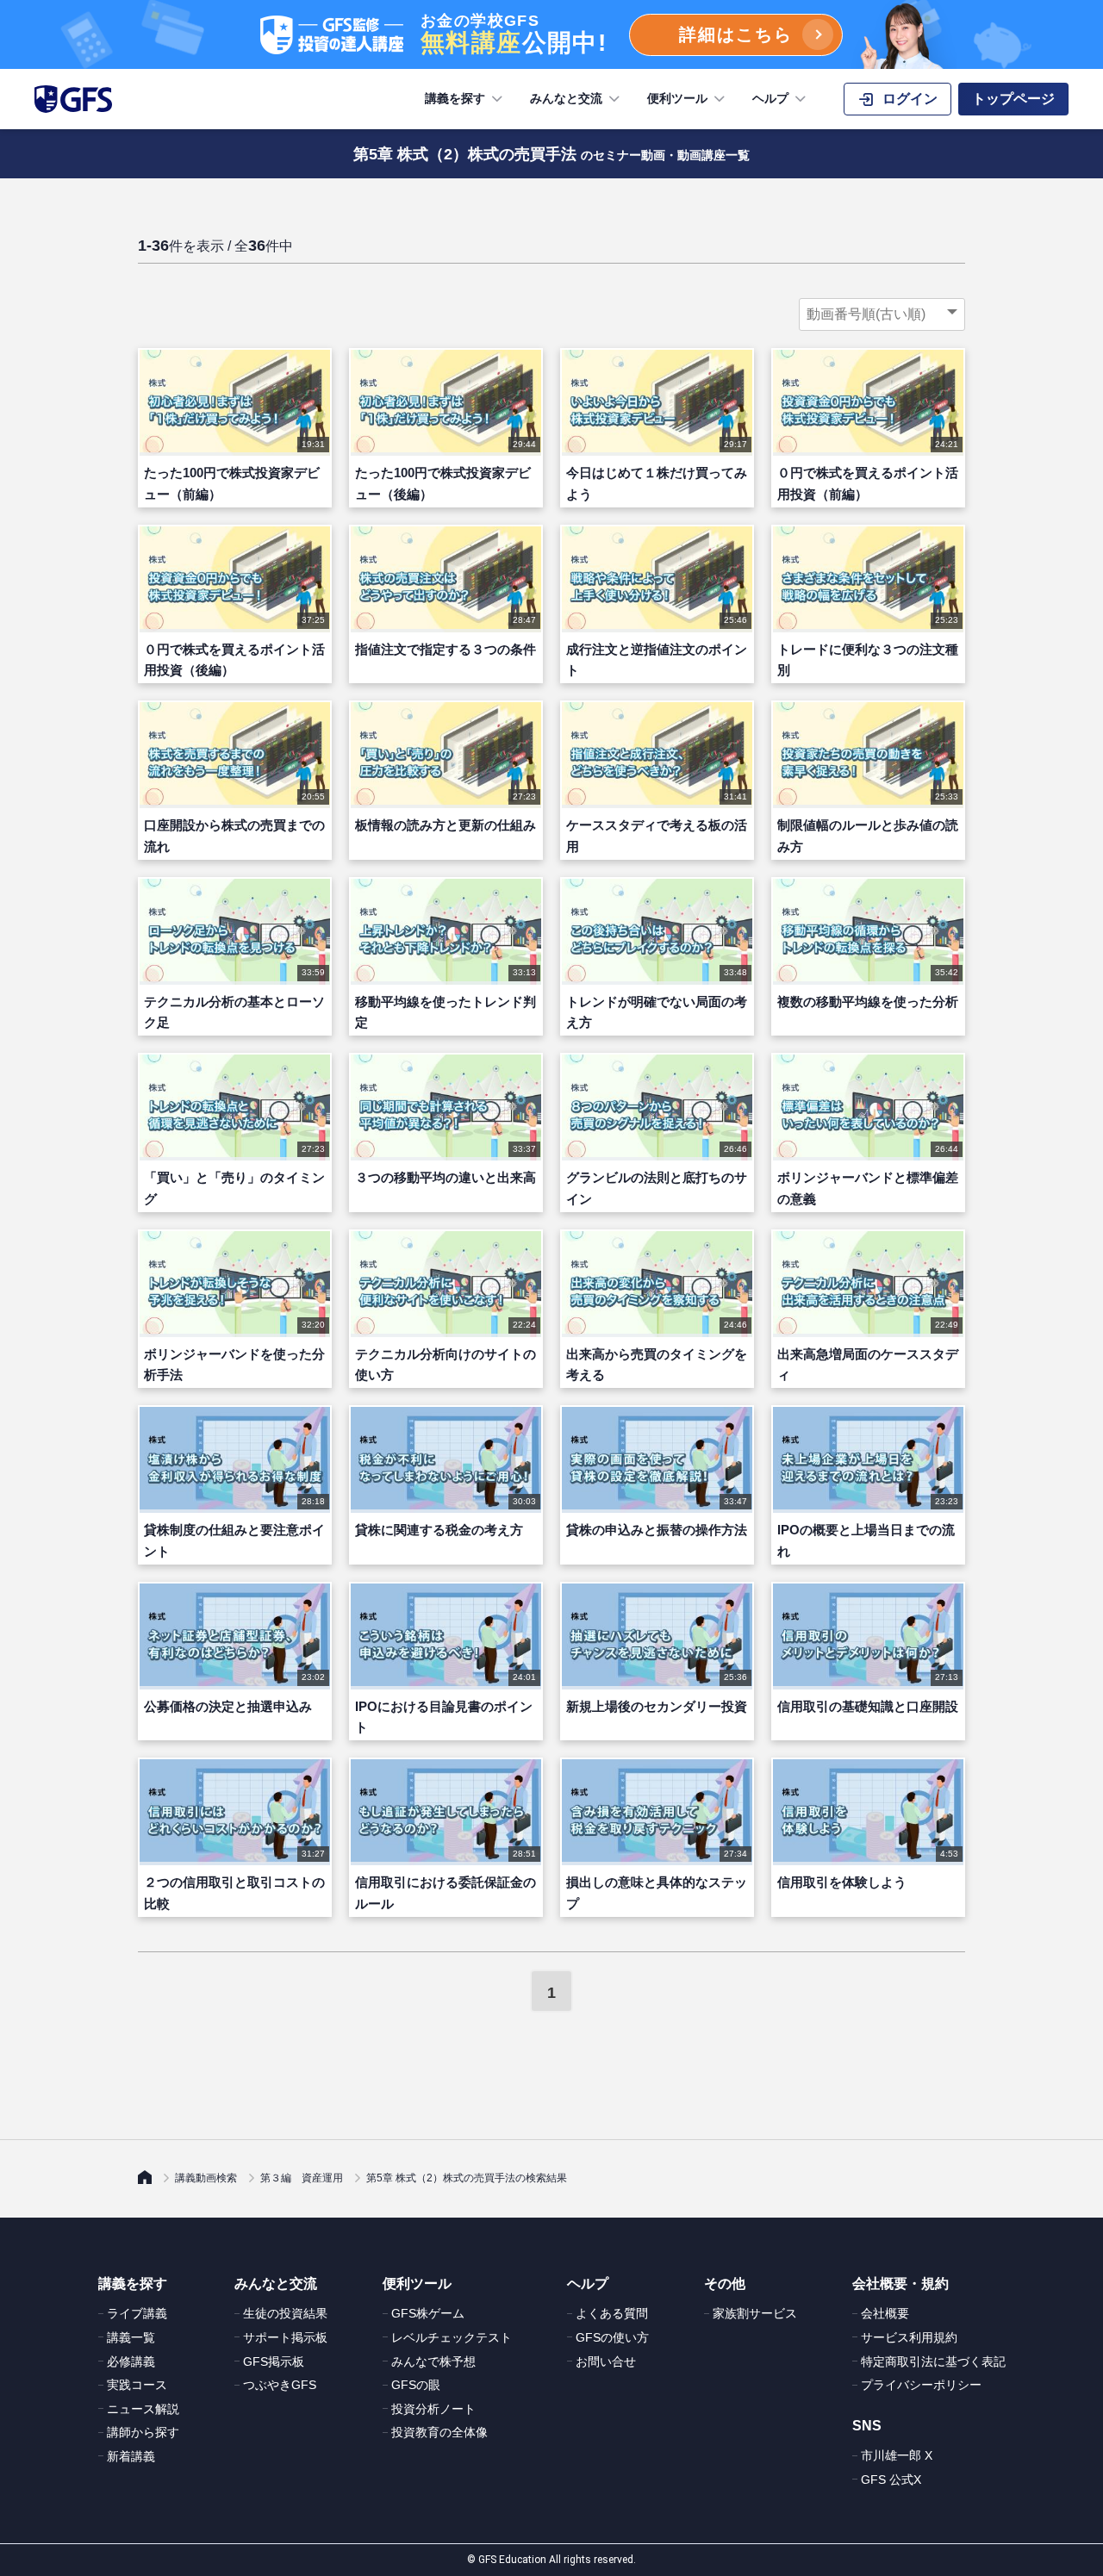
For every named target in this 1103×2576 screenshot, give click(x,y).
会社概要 (885, 2313)
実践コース (137, 2385)
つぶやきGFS (280, 2385)
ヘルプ (770, 98)
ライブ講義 (137, 2313)
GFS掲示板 (274, 2361)
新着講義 (131, 2456)
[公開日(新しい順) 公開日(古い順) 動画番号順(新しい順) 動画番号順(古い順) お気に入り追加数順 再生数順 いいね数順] (882, 314)
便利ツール (677, 98)
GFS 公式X (891, 2480)
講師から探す (143, 2432)
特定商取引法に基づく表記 (933, 2361)
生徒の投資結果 (285, 2313)
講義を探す (455, 98)
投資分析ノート (433, 2409)
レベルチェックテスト (452, 2337)
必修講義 (131, 2361)
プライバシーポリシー (921, 2385)
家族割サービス (755, 2313)
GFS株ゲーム (428, 2313)
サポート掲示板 (285, 2337)
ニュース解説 (143, 2409)
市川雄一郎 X (897, 2455)
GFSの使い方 (612, 2337)
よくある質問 (612, 2313)
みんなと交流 (566, 98)
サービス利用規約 (909, 2337)
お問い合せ (606, 2361)
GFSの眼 (416, 2385)
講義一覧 (131, 2337)
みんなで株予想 (433, 2361)
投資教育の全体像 (439, 2432)
